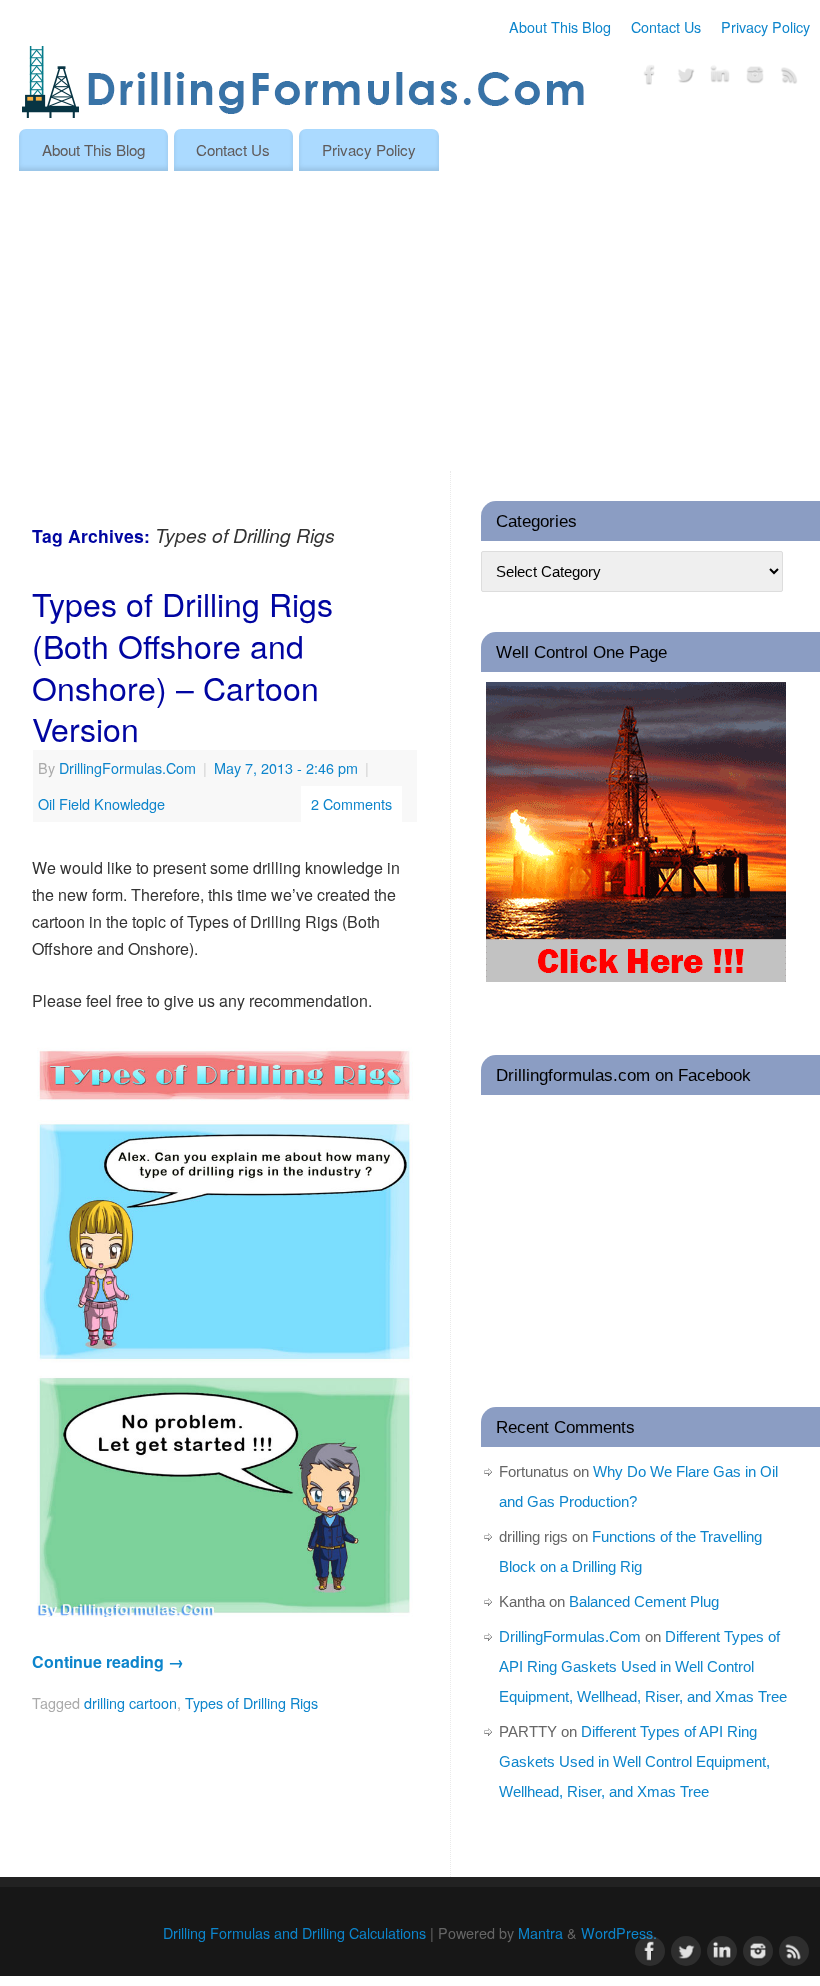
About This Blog (560, 26)
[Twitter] (685, 77)
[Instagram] (755, 77)
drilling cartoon (130, 1702)
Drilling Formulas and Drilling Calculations (294, 1932)
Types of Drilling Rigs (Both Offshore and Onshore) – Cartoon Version (182, 665)
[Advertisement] (410, 321)
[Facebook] (650, 77)
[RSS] (790, 77)
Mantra (540, 1932)
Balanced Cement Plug (644, 1601)
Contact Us (666, 26)
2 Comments (351, 803)
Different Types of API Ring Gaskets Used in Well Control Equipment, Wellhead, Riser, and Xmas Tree (643, 1666)
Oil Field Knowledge (101, 803)
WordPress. (619, 1932)
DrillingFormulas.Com (127, 767)
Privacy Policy (765, 26)
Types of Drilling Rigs (251, 1702)
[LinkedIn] (720, 77)
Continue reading (108, 1661)
